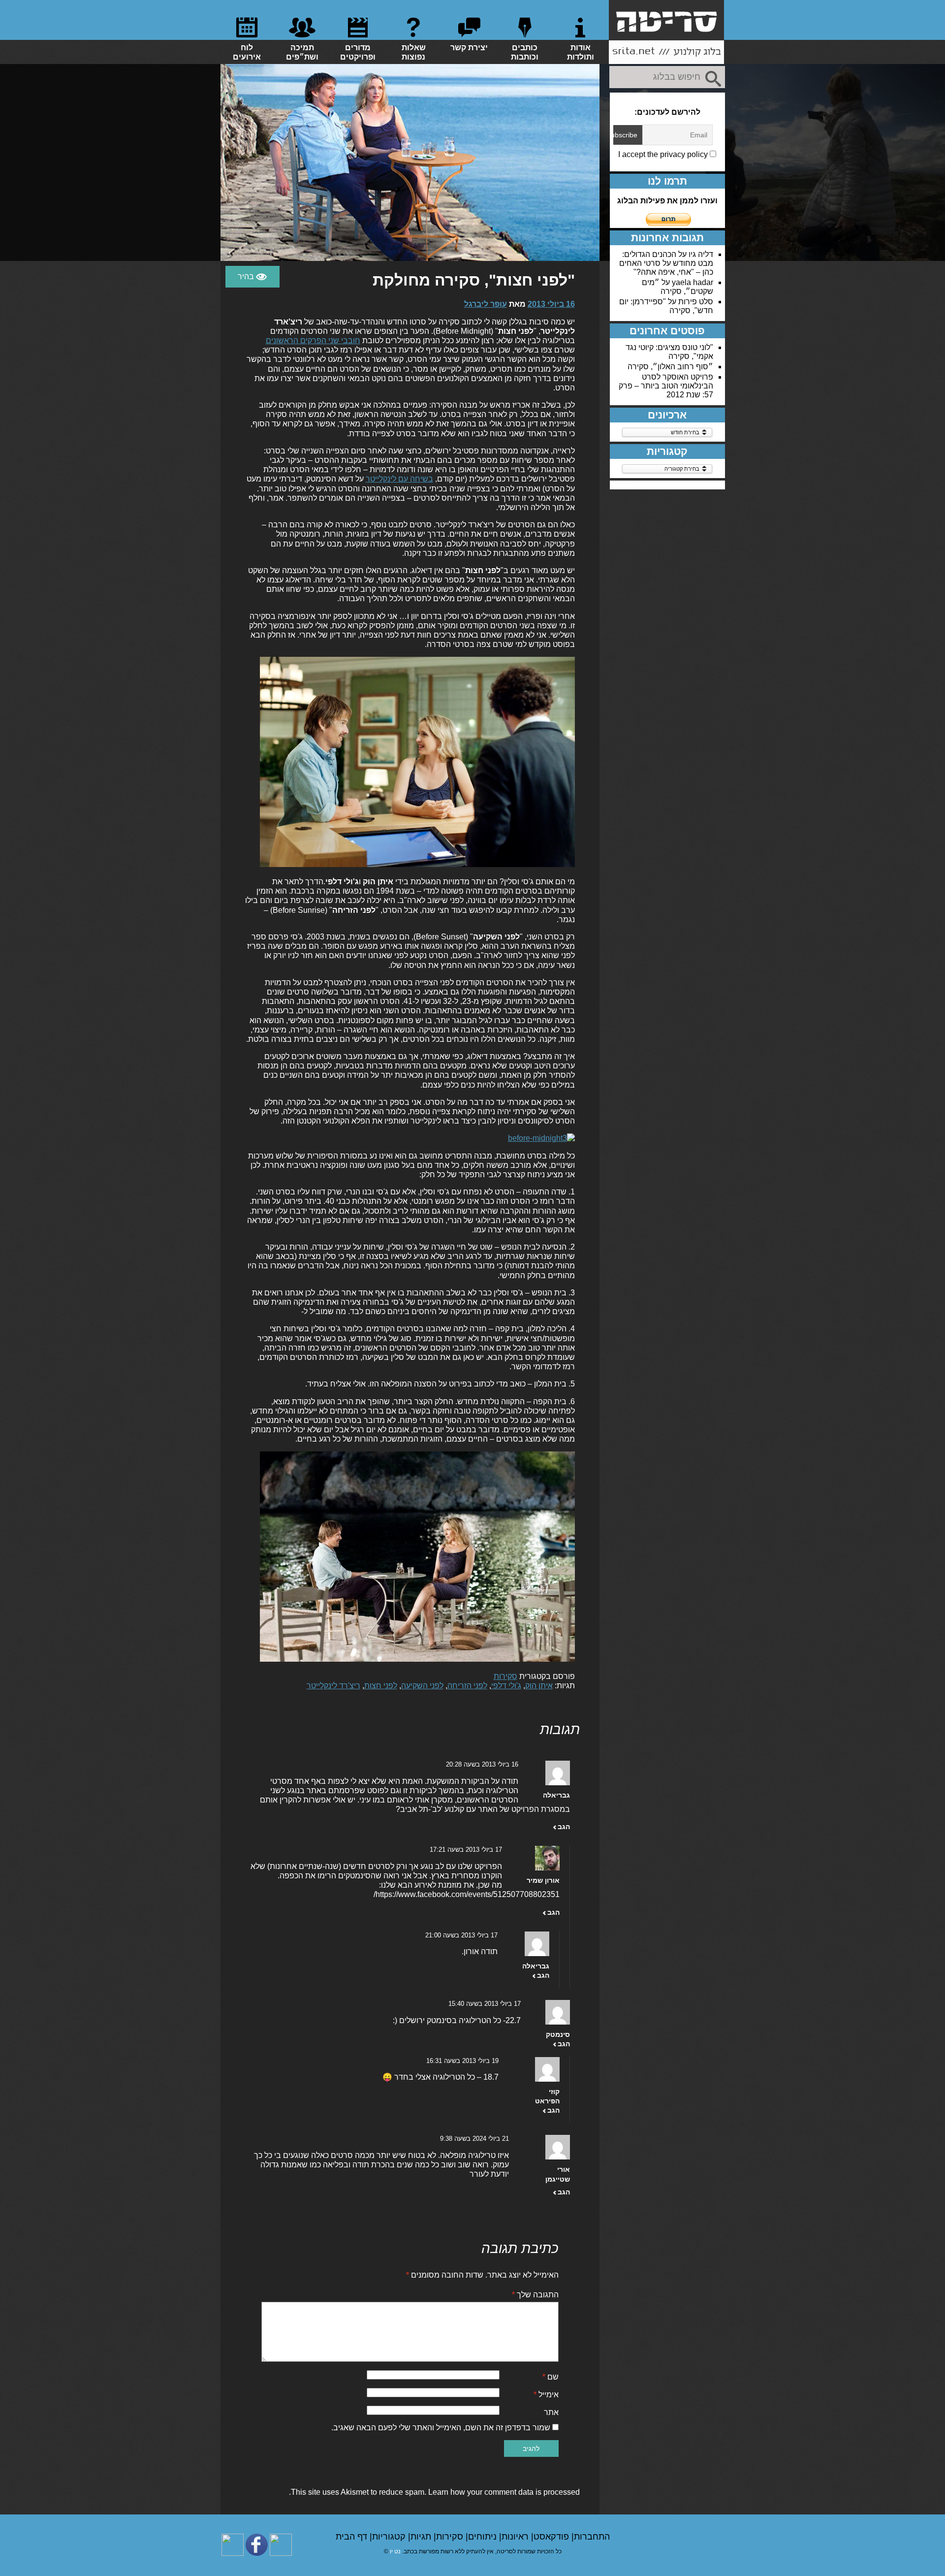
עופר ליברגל (486, 304)
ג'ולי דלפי (506, 1686)
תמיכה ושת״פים (302, 52)
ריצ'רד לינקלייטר (333, 1686)
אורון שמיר (543, 1880)
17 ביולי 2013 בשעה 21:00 (461, 1935)
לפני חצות (381, 1686)
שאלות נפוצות (414, 52)
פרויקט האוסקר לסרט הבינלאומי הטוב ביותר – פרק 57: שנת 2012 (666, 386)
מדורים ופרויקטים (358, 52)
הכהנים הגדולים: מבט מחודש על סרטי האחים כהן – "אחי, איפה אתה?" (666, 263)
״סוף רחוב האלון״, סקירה (670, 367)
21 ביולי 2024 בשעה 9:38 (474, 2139)
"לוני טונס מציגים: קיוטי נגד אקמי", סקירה (669, 352)
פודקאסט (552, 2537)
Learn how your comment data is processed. (434, 2492)
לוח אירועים (247, 52)
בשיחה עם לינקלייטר (399, 479)
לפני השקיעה (422, 1686)
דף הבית (353, 2537)
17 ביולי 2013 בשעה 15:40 (485, 2004)
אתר (551, 2412)
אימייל (546, 2395)
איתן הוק (539, 1686)
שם (551, 2377)
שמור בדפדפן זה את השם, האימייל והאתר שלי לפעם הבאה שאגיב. (441, 2428)
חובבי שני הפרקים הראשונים (313, 340)
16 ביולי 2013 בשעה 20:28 (482, 1764)
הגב (564, 1827)
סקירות (505, 1676)
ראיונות (516, 2537)
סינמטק (558, 2034)
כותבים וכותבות (525, 52)
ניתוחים (484, 2537)
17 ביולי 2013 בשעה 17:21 (466, 1850)
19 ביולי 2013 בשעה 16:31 (462, 2061)
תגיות (422, 2537)
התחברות (592, 2537)
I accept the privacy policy (664, 154)
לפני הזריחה (467, 1686)
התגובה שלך (535, 2295)
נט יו (395, 2551)
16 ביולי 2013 (551, 304)
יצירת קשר (469, 48)
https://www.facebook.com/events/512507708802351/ (467, 1894)
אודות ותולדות (581, 52)
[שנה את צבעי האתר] (252, 277)
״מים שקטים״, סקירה (677, 287)
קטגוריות (390, 2537)
